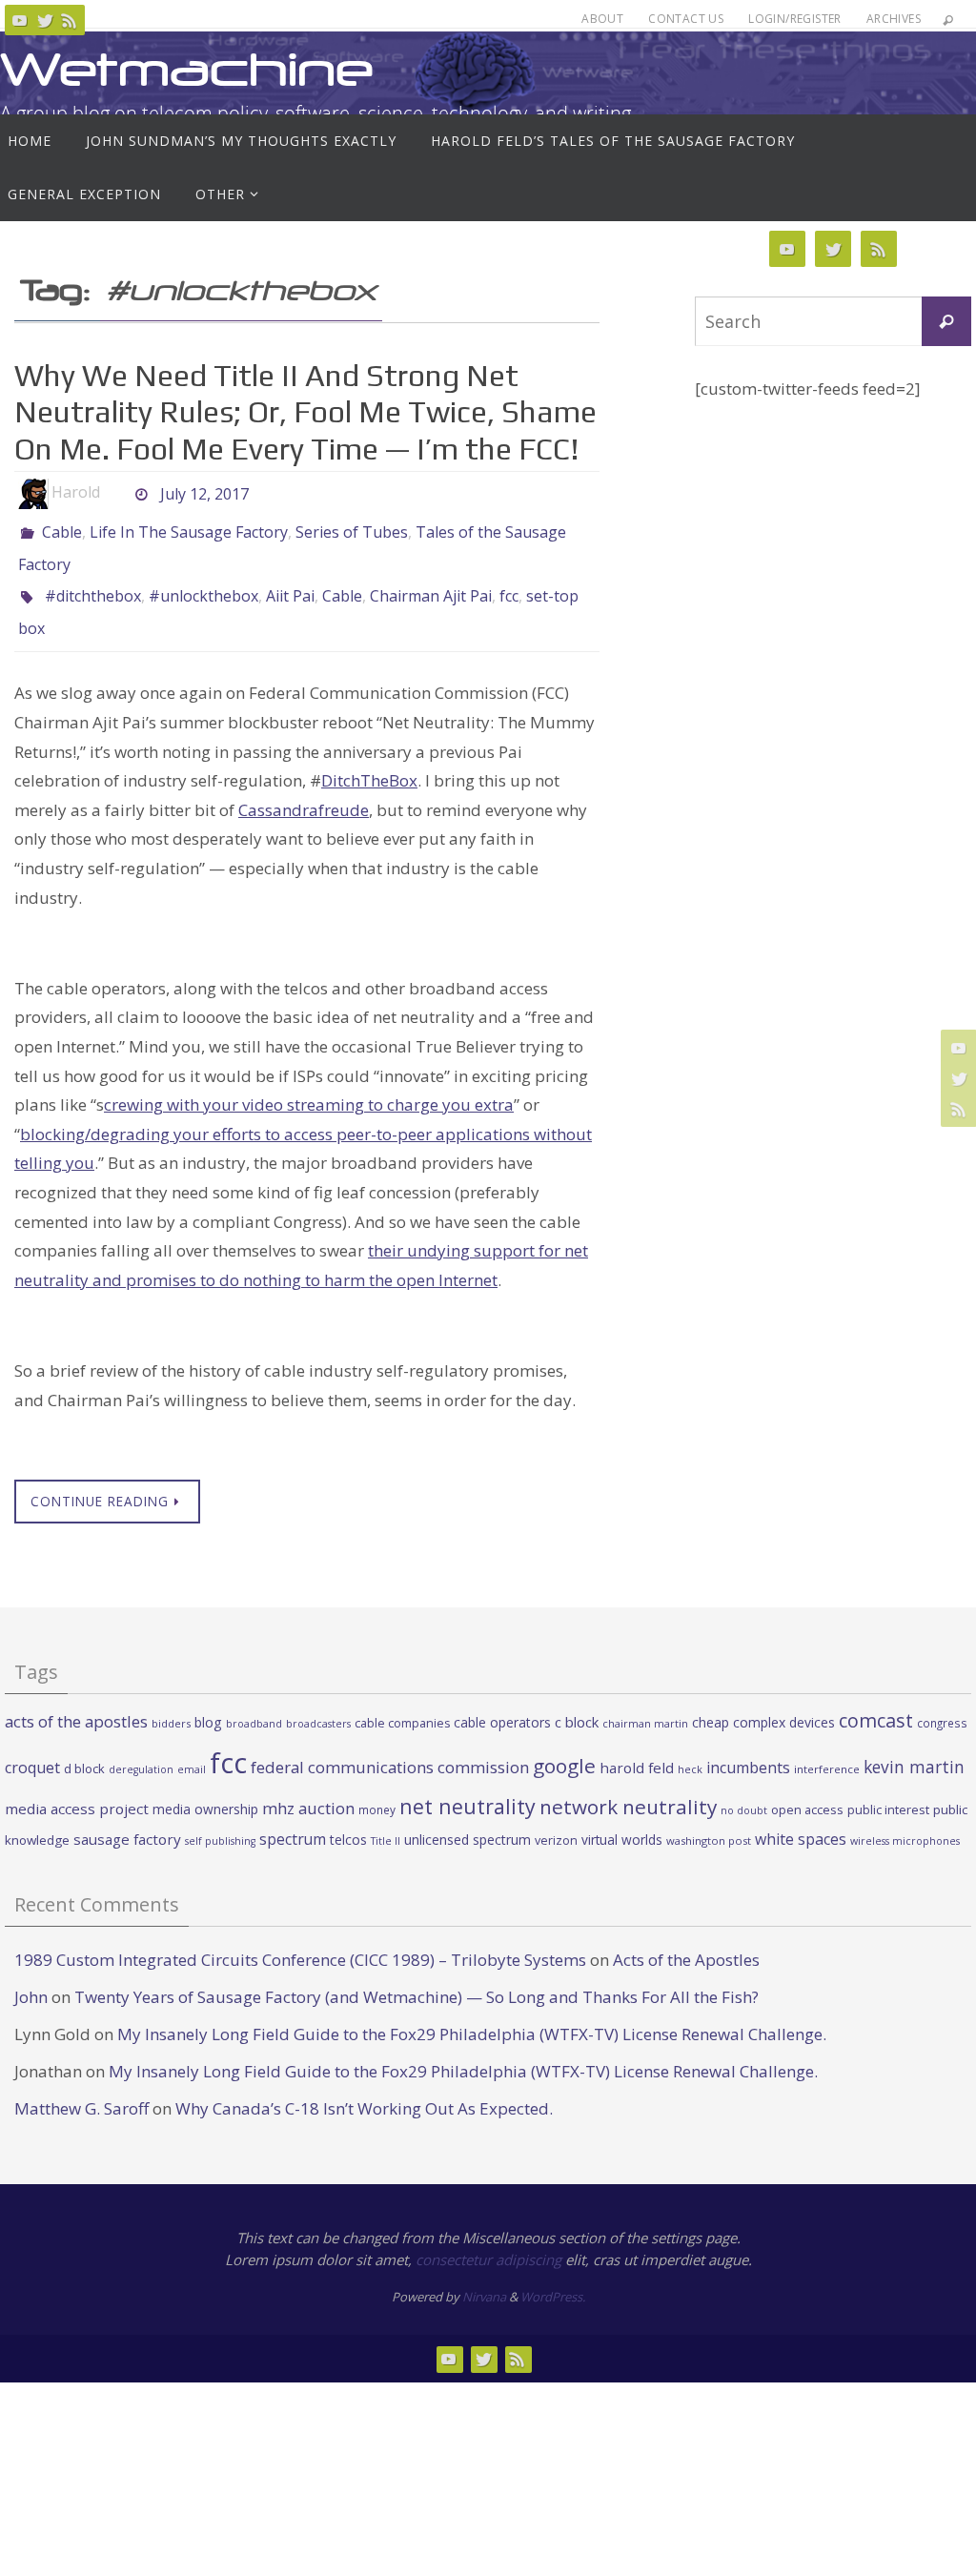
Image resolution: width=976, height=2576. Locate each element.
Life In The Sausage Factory (189, 530)
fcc (509, 583)
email (192, 1748)
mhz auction (308, 1787)
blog (208, 1701)
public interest (888, 1789)
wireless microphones (905, 1820)
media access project (77, 1788)
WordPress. (553, 2276)
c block (577, 1701)
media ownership (205, 1788)
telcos (348, 1819)
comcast (876, 1699)
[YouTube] (20, 20)
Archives (894, 19)
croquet (32, 1747)
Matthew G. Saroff (81, 2087)
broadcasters (318, 1703)
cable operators (502, 1701)
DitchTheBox (369, 759)
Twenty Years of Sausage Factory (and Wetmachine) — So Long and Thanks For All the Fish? (417, 1976)
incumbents (748, 1747)
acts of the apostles (76, 1700)
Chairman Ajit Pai (431, 583)
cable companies (402, 1702)
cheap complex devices (763, 1701)
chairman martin (645, 1702)
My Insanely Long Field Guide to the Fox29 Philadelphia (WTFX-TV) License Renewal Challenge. (472, 2013)
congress (942, 1702)
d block (84, 1748)
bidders (171, 1702)
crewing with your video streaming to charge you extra (309, 1084)
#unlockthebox (203, 583)
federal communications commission (390, 1746)
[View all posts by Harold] (116, 492)
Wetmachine (187, 69)
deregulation (141, 1748)
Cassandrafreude (304, 788)
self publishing (220, 1820)
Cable (62, 530)
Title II (386, 1820)
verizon (556, 1820)
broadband (254, 1703)
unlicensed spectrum (468, 1819)
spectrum (293, 1818)
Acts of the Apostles (686, 1939)
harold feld (637, 1747)
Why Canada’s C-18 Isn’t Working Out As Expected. (364, 2087)
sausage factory (127, 1818)
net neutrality (468, 1785)
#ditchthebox (93, 583)
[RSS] (70, 20)
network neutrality (628, 1786)
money (377, 1789)
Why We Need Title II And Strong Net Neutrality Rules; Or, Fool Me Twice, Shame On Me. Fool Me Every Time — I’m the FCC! (305, 412)
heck (690, 1748)
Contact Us (686, 19)
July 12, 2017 (204, 492)
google (564, 1745)
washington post (709, 1820)
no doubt (744, 1789)
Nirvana (484, 2276)
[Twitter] (45, 20)
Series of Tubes (352, 530)
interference (827, 1748)
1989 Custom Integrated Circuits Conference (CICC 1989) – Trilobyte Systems (300, 1939)
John (31, 1976)
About (602, 19)
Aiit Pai (290, 583)
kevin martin (914, 1746)
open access (807, 1789)
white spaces (801, 1818)
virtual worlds (622, 1819)
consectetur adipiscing (488, 2239)
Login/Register (795, 19)
